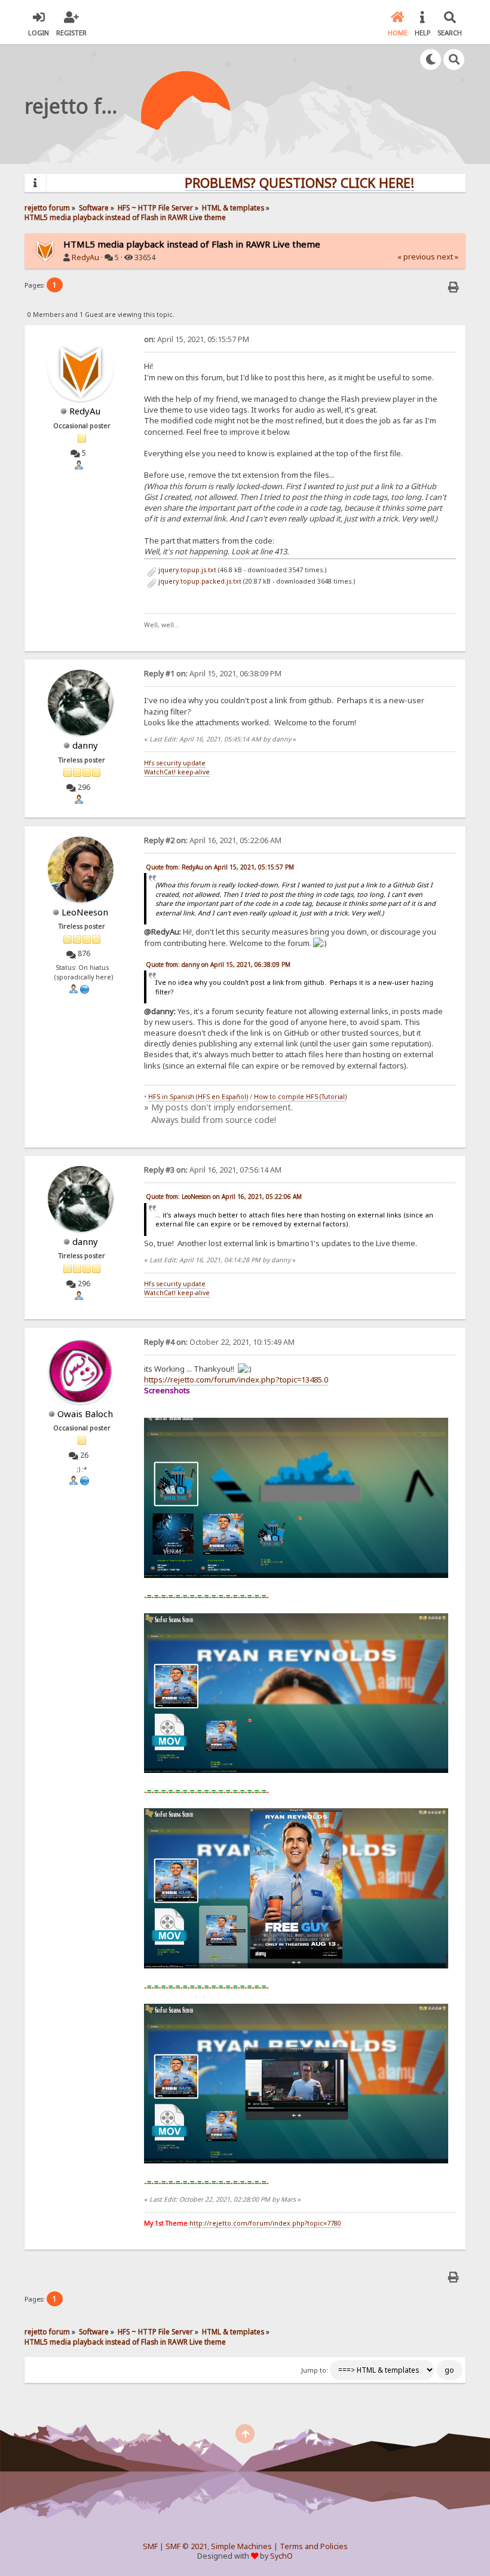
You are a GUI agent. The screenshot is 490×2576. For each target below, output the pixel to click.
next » (448, 257)
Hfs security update (175, 763)
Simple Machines (241, 2546)
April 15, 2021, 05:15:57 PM (197, 339)
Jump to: (315, 2370)
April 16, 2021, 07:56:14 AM (213, 1170)
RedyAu (85, 257)
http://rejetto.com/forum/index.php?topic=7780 (265, 2223)
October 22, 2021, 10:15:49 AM (219, 1342)
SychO (281, 2556)
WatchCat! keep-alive (177, 772)
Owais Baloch (85, 1414)
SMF (150, 2546)
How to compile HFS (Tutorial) (300, 1097)
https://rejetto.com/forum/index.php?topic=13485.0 (236, 1379)
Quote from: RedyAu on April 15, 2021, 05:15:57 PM (220, 867)
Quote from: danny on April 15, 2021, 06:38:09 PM (218, 965)
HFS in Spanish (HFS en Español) (198, 1097)
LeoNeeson (85, 912)
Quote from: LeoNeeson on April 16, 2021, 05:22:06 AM (224, 1197)
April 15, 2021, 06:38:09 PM (213, 674)
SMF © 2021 (186, 2546)
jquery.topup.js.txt (186, 570)
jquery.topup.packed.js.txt (199, 581)
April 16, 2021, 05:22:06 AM (213, 840)
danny (85, 745)
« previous (416, 257)
